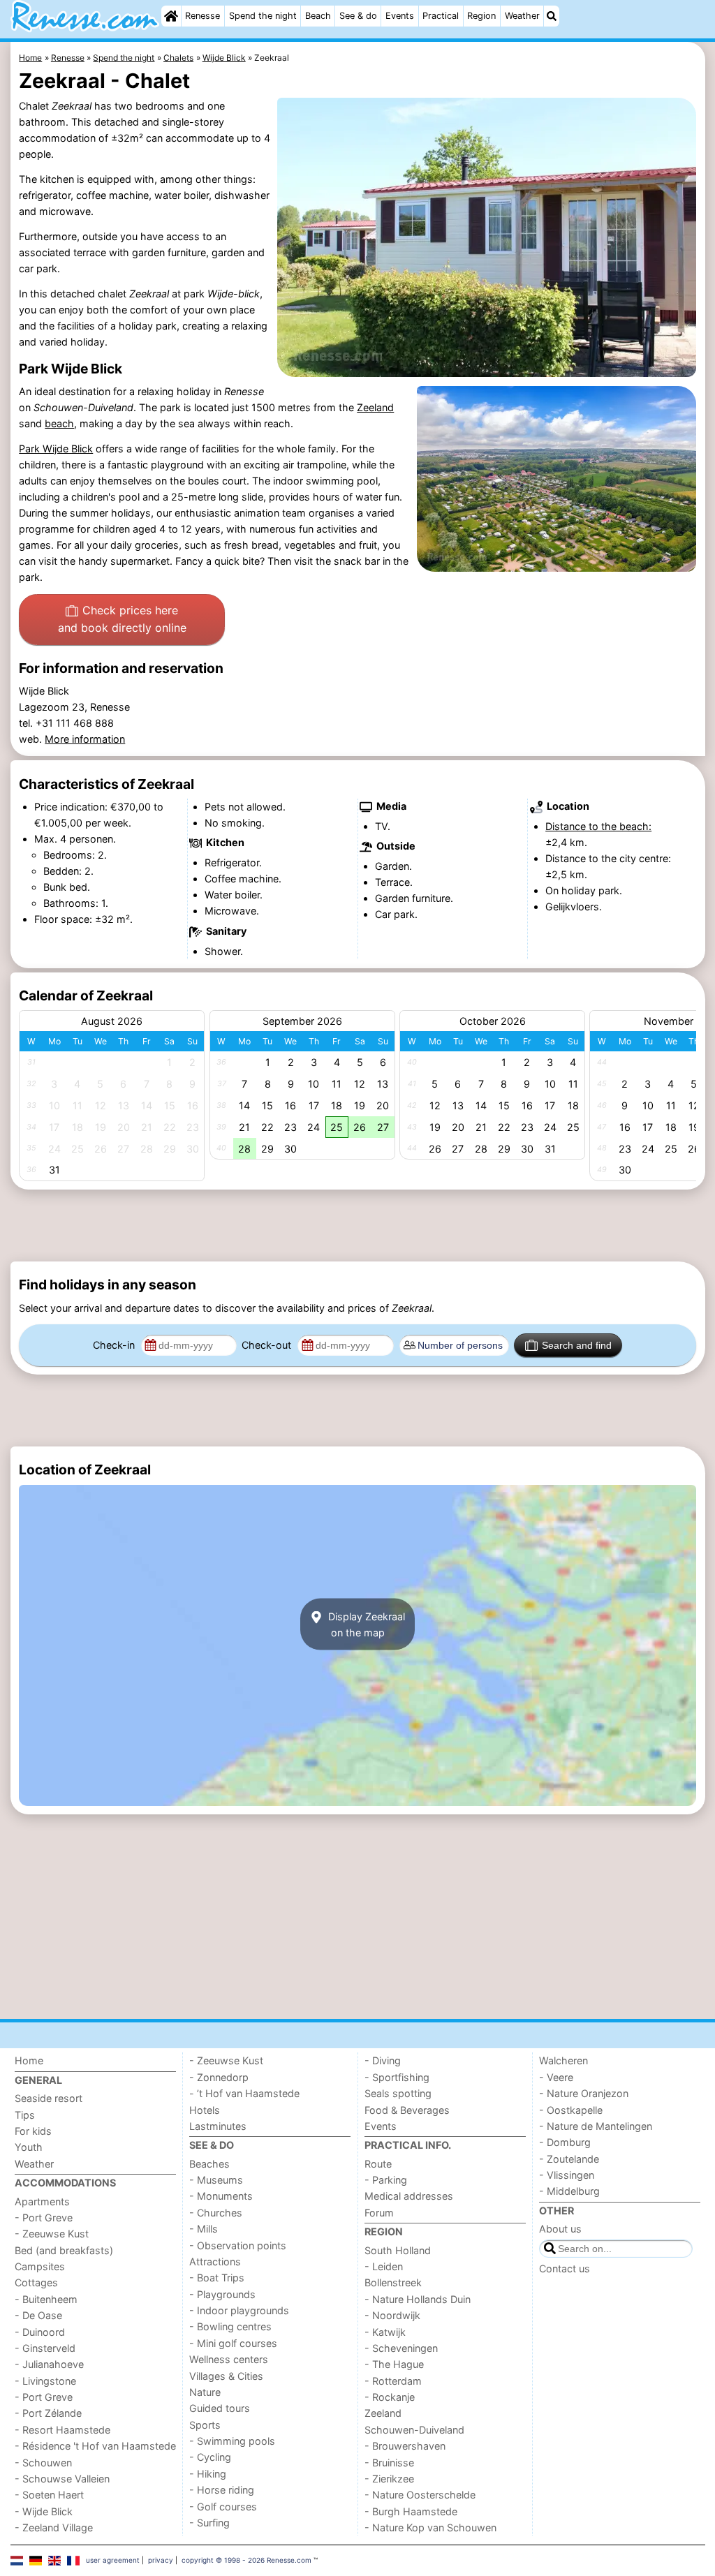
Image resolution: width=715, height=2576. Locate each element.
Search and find (577, 1345)
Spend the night (263, 16)
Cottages (36, 2282)
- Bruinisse (389, 2463)
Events (400, 16)
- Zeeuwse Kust (52, 2234)
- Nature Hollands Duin (418, 2299)
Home (29, 2060)
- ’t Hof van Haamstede (244, 2093)
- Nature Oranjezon (584, 2093)
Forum (379, 2213)
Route (378, 2164)
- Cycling (210, 2457)
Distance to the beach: (598, 826)
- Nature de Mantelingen (596, 2126)
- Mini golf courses (233, 2343)
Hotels (205, 2110)
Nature (205, 2392)
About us (560, 2229)
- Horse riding (222, 2490)
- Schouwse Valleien (62, 2479)
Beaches (209, 2164)
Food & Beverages (407, 2110)
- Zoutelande (569, 2159)
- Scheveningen (401, 2348)
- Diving (383, 2060)
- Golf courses (223, 2507)
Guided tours (220, 2408)
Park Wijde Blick (56, 449)
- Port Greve (44, 2218)
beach (59, 423)
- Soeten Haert (49, 2495)
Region (481, 16)
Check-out (268, 1345)
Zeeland (375, 407)
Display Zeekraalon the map (365, 1624)
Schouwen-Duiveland (414, 2430)
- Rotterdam (393, 2381)
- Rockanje (390, 2397)
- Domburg (565, 2142)
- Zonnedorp (219, 2077)
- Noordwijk (392, 2315)
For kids (33, 2131)
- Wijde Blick (44, 2511)
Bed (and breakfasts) (64, 2250)
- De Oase (38, 2315)
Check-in (115, 1345)
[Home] (171, 16)
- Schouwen (43, 2463)
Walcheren (563, 2060)
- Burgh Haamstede (411, 2511)
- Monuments (221, 2196)
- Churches (216, 2213)
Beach (318, 16)
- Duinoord (40, 2332)
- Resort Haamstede (62, 2430)
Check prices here (122, 619)
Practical (441, 16)
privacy (161, 2560)
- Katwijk (385, 2332)
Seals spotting (398, 2093)
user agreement (113, 2560)
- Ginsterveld (45, 2348)
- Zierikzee (389, 2479)
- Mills (204, 2229)
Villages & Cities (226, 2376)
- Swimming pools (232, 2441)
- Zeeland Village (54, 2527)
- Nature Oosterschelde (420, 2495)
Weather (522, 16)
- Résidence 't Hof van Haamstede (95, 2446)
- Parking (386, 2180)
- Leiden (384, 2266)
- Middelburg (569, 2191)
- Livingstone (45, 2381)
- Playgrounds (222, 2294)
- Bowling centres (230, 2326)
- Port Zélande (48, 2413)
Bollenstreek (393, 2282)
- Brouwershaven (405, 2446)
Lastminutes (218, 2126)
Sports (205, 2425)
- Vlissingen (567, 2175)
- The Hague (394, 2364)
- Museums (216, 2180)
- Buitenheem (46, 2299)
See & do (358, 16)
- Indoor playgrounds (239, 2310)
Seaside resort (49, 2098)
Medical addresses (409, 2196)
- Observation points (238, 2245)
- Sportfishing (397, 2077)
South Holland (398, 2250)
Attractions (215, 2262)
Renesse (202, 16)
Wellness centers (229, 2359)
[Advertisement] (358, 1226)
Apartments (42, 2201)
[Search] (552, 16)
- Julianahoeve (49, 2364)
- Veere (556, 2077)
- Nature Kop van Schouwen (430, 2527)
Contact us (565, 2268)
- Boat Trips (217, 2278)
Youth (29, 2147)
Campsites (40, 2266)
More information (85, 739)
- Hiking (208, 2474)
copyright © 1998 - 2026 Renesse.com (246, 2560)
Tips (25, 2115)
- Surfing (209, 2523)
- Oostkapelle (571, 2110)
